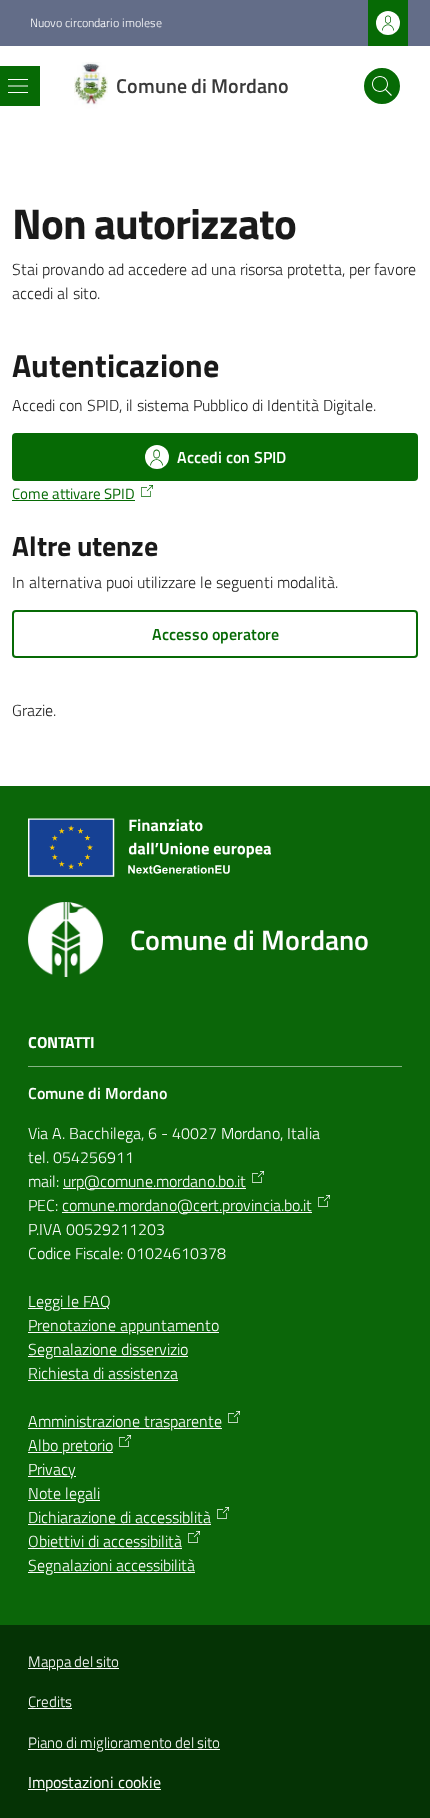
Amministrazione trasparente (125, 1421)
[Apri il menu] (18, 86)
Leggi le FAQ (69, 1301)
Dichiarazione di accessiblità (119, 1517)
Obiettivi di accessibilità (105, 1541)
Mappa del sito (73, 1661)
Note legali (64, 1493)
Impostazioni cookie (94, 1782)
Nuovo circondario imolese (96, 23)
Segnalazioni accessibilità (111, 1565)
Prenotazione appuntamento (123, 1325)
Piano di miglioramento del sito (124, 1742)
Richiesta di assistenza (103, 1373)
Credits (50, 1701)
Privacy (52, 1469)
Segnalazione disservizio (108, 1349)
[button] (382, 86)
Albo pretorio (70, 1445)
